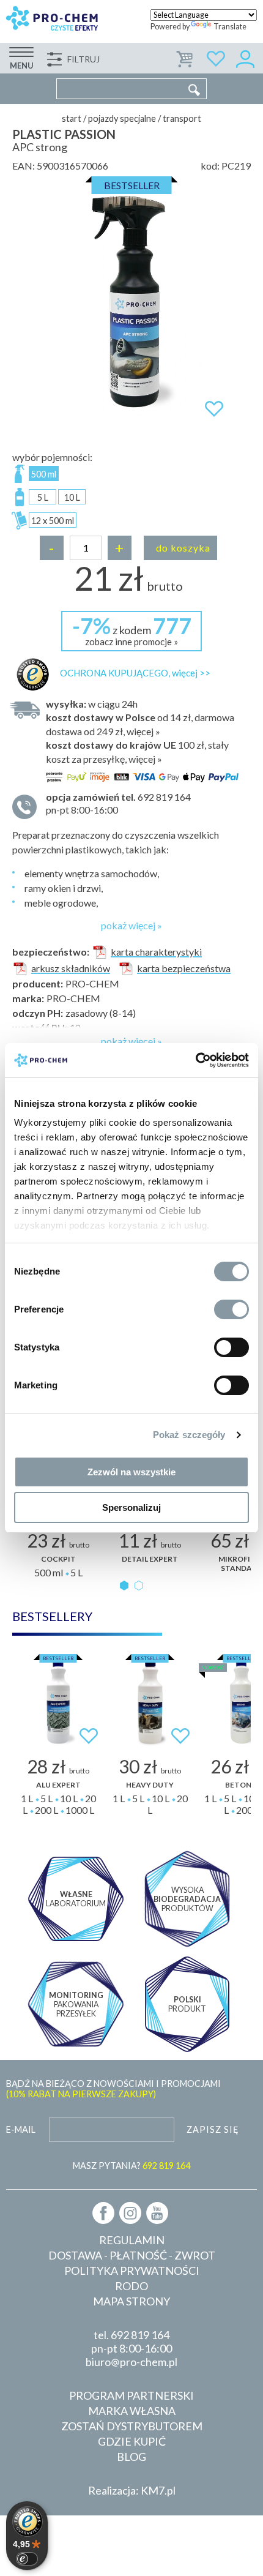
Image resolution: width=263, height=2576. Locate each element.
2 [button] (139, 1586)
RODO (131, 2286)
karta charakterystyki (156, 952)
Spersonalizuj (131, 1507)
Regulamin (132, 2240)
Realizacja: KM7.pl (132, 2490)
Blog (131, 2457)
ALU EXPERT (58, 1785)
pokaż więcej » (131, 925)
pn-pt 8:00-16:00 (118, 803)
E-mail (21, 2129)
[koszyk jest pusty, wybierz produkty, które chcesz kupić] (185, 57)
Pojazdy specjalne (122, 118)
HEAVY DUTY (150, 1785)
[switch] (232, 1309)
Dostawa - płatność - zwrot (132, 2255)
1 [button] (124, 1586)
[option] (131, 302)
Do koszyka (183, 548)
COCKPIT (58, 1559)
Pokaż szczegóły (189, 1435)
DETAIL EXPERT (150, 1559)
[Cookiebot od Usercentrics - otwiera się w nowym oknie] (195, 1060)
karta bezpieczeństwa (184, 968)
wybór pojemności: (52, 457)
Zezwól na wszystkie (131, 1472)
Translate (230, 27)
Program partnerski (131, 2395)
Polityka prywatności (132, 2271)
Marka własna (132, 2411)
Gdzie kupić (132, 2441)
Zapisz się (213, 2129)
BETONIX (242, 1785)
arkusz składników (71, 968)
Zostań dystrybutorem (132, 2426)
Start (72, 118)
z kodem (132, 630)
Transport (182, 118)
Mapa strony (131, 2301)
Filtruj (83, 59)
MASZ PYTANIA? (131, 2166)
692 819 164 (140, 2335)
